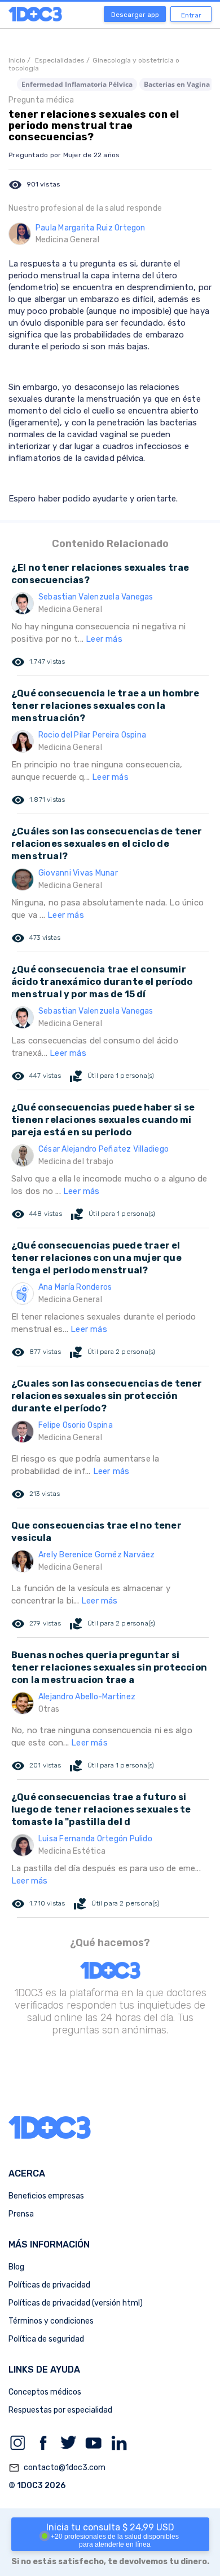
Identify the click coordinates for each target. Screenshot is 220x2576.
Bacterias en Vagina (177, 84)
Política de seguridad (46, 2339)
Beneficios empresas (46, 2196)
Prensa (21, 2214)
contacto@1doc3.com (57, 2468)
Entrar (191, 15)
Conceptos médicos (45, 2392)
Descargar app (135, 15)
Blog (16, 2267)
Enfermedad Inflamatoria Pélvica (77, 84)
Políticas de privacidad (49, 2285)
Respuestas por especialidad (60, 2410)
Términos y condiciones (51, 2321)
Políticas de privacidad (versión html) (76, 2303)
